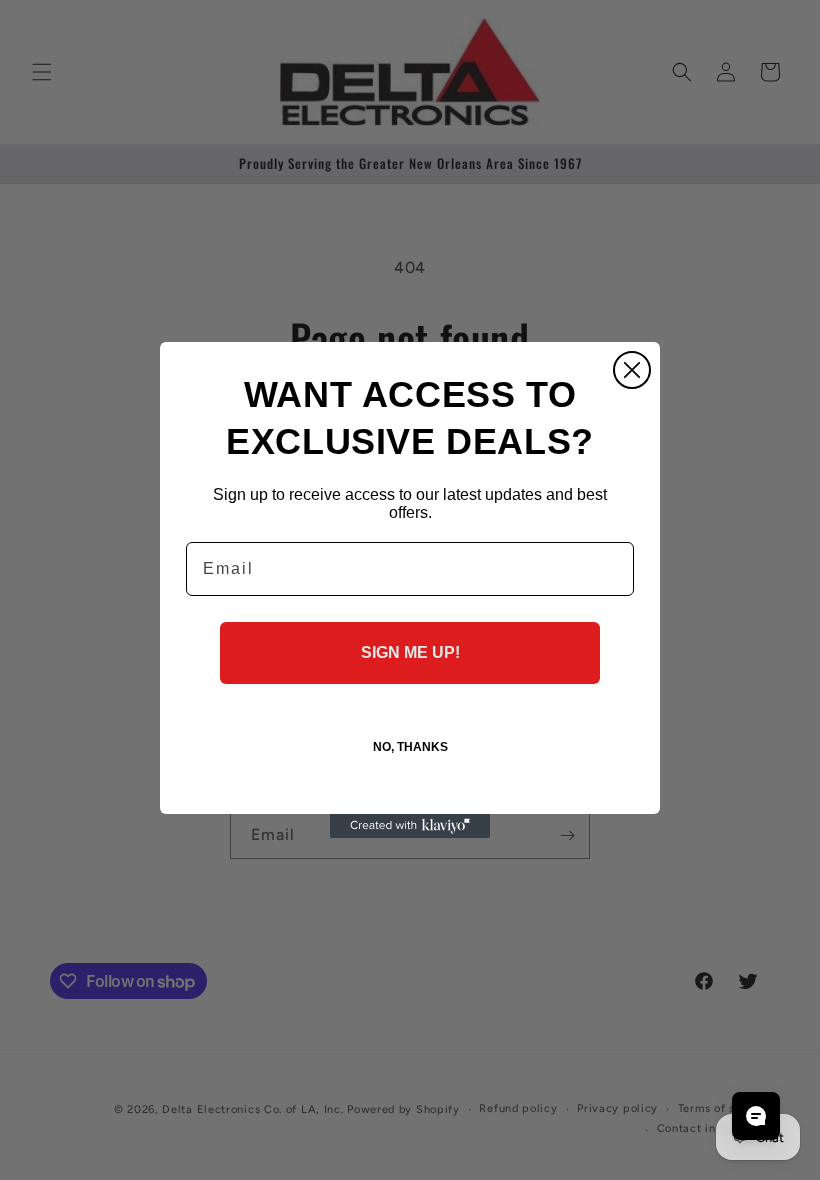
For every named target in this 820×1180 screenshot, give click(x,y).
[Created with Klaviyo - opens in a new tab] (410, 826)
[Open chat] (756, 1116)
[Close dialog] (632, 370)
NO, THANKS (410, 747)
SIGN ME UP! (410, 652)
